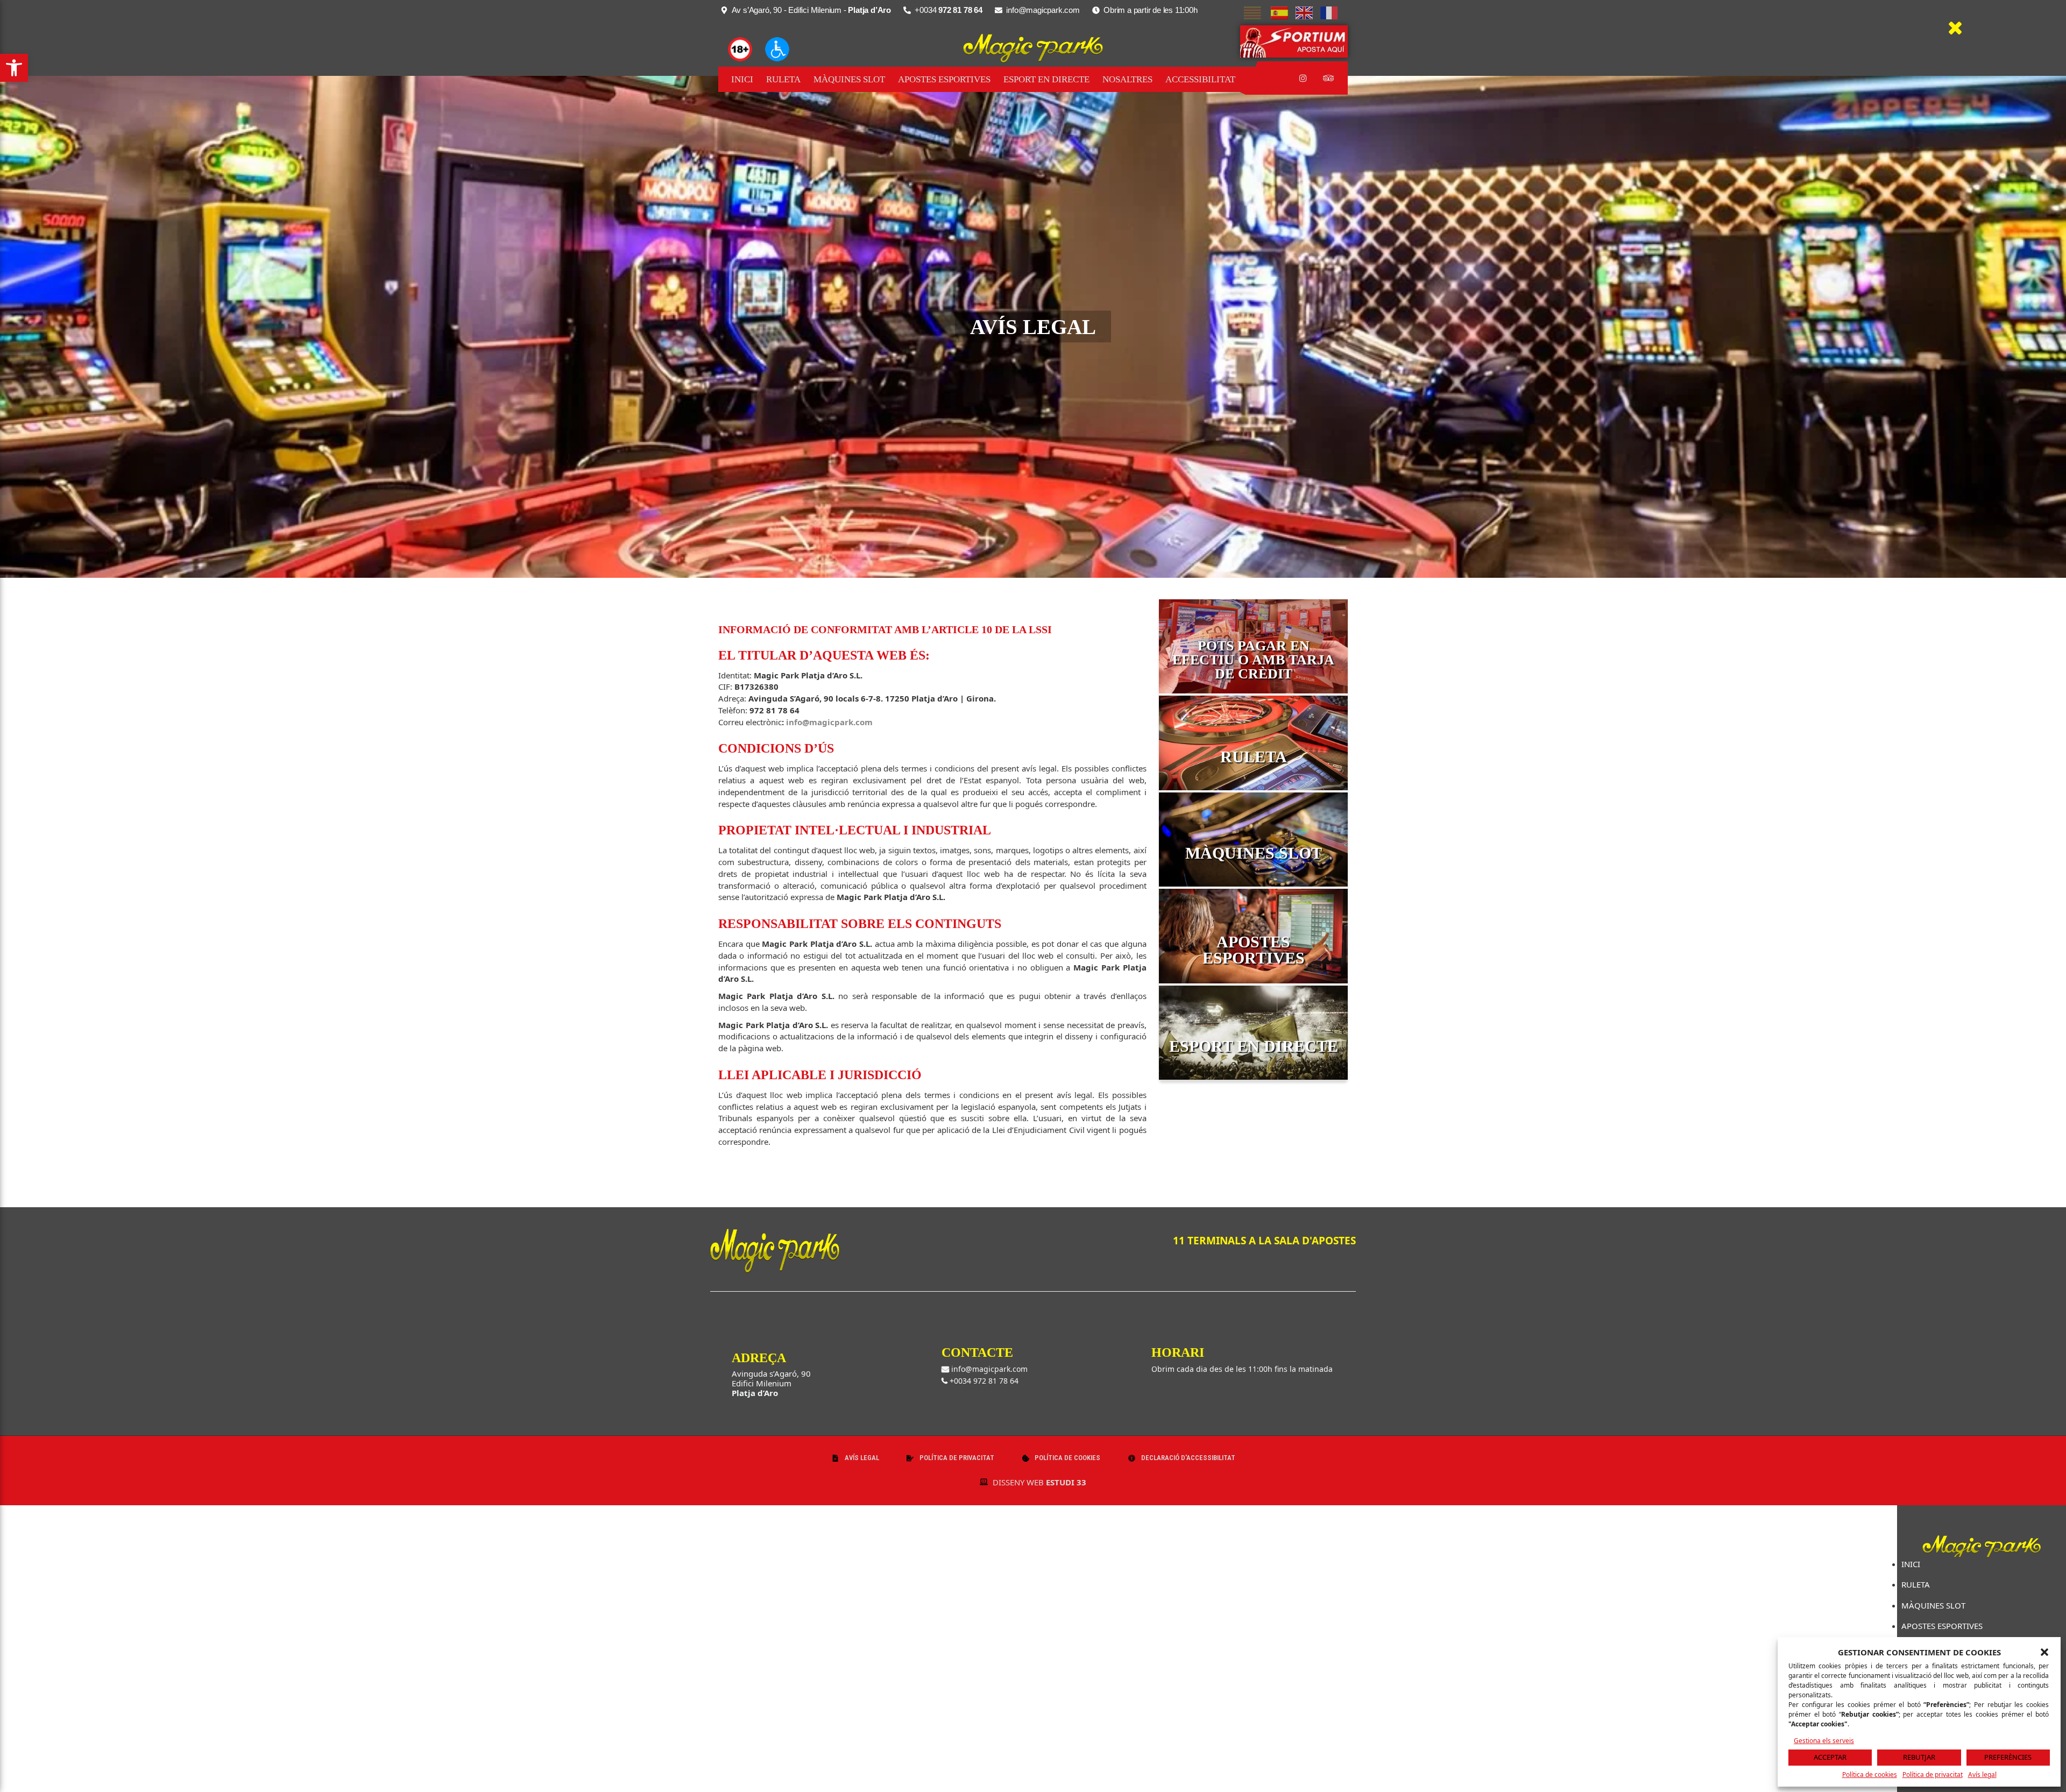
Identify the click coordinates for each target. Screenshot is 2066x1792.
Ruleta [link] (783, 79)
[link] (14, 68)
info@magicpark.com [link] (829, 722)
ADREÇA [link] (759, 1358)
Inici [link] (742, 79)
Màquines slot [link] (849, 79)
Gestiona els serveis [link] (1824, 1741)
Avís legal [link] (1982, 1775)
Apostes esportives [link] (944, 79)
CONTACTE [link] (977, 1352)
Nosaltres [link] (1127, 79)
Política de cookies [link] (1870, 1775)
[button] (2044, 1652)
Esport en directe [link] (1046, 79)
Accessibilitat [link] (1200, 79)
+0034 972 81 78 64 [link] (983, 1381)
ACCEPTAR (1830, 1757)
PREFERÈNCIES (2008, 1757)
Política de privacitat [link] (1933, 1775)
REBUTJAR (1919, 1757)
